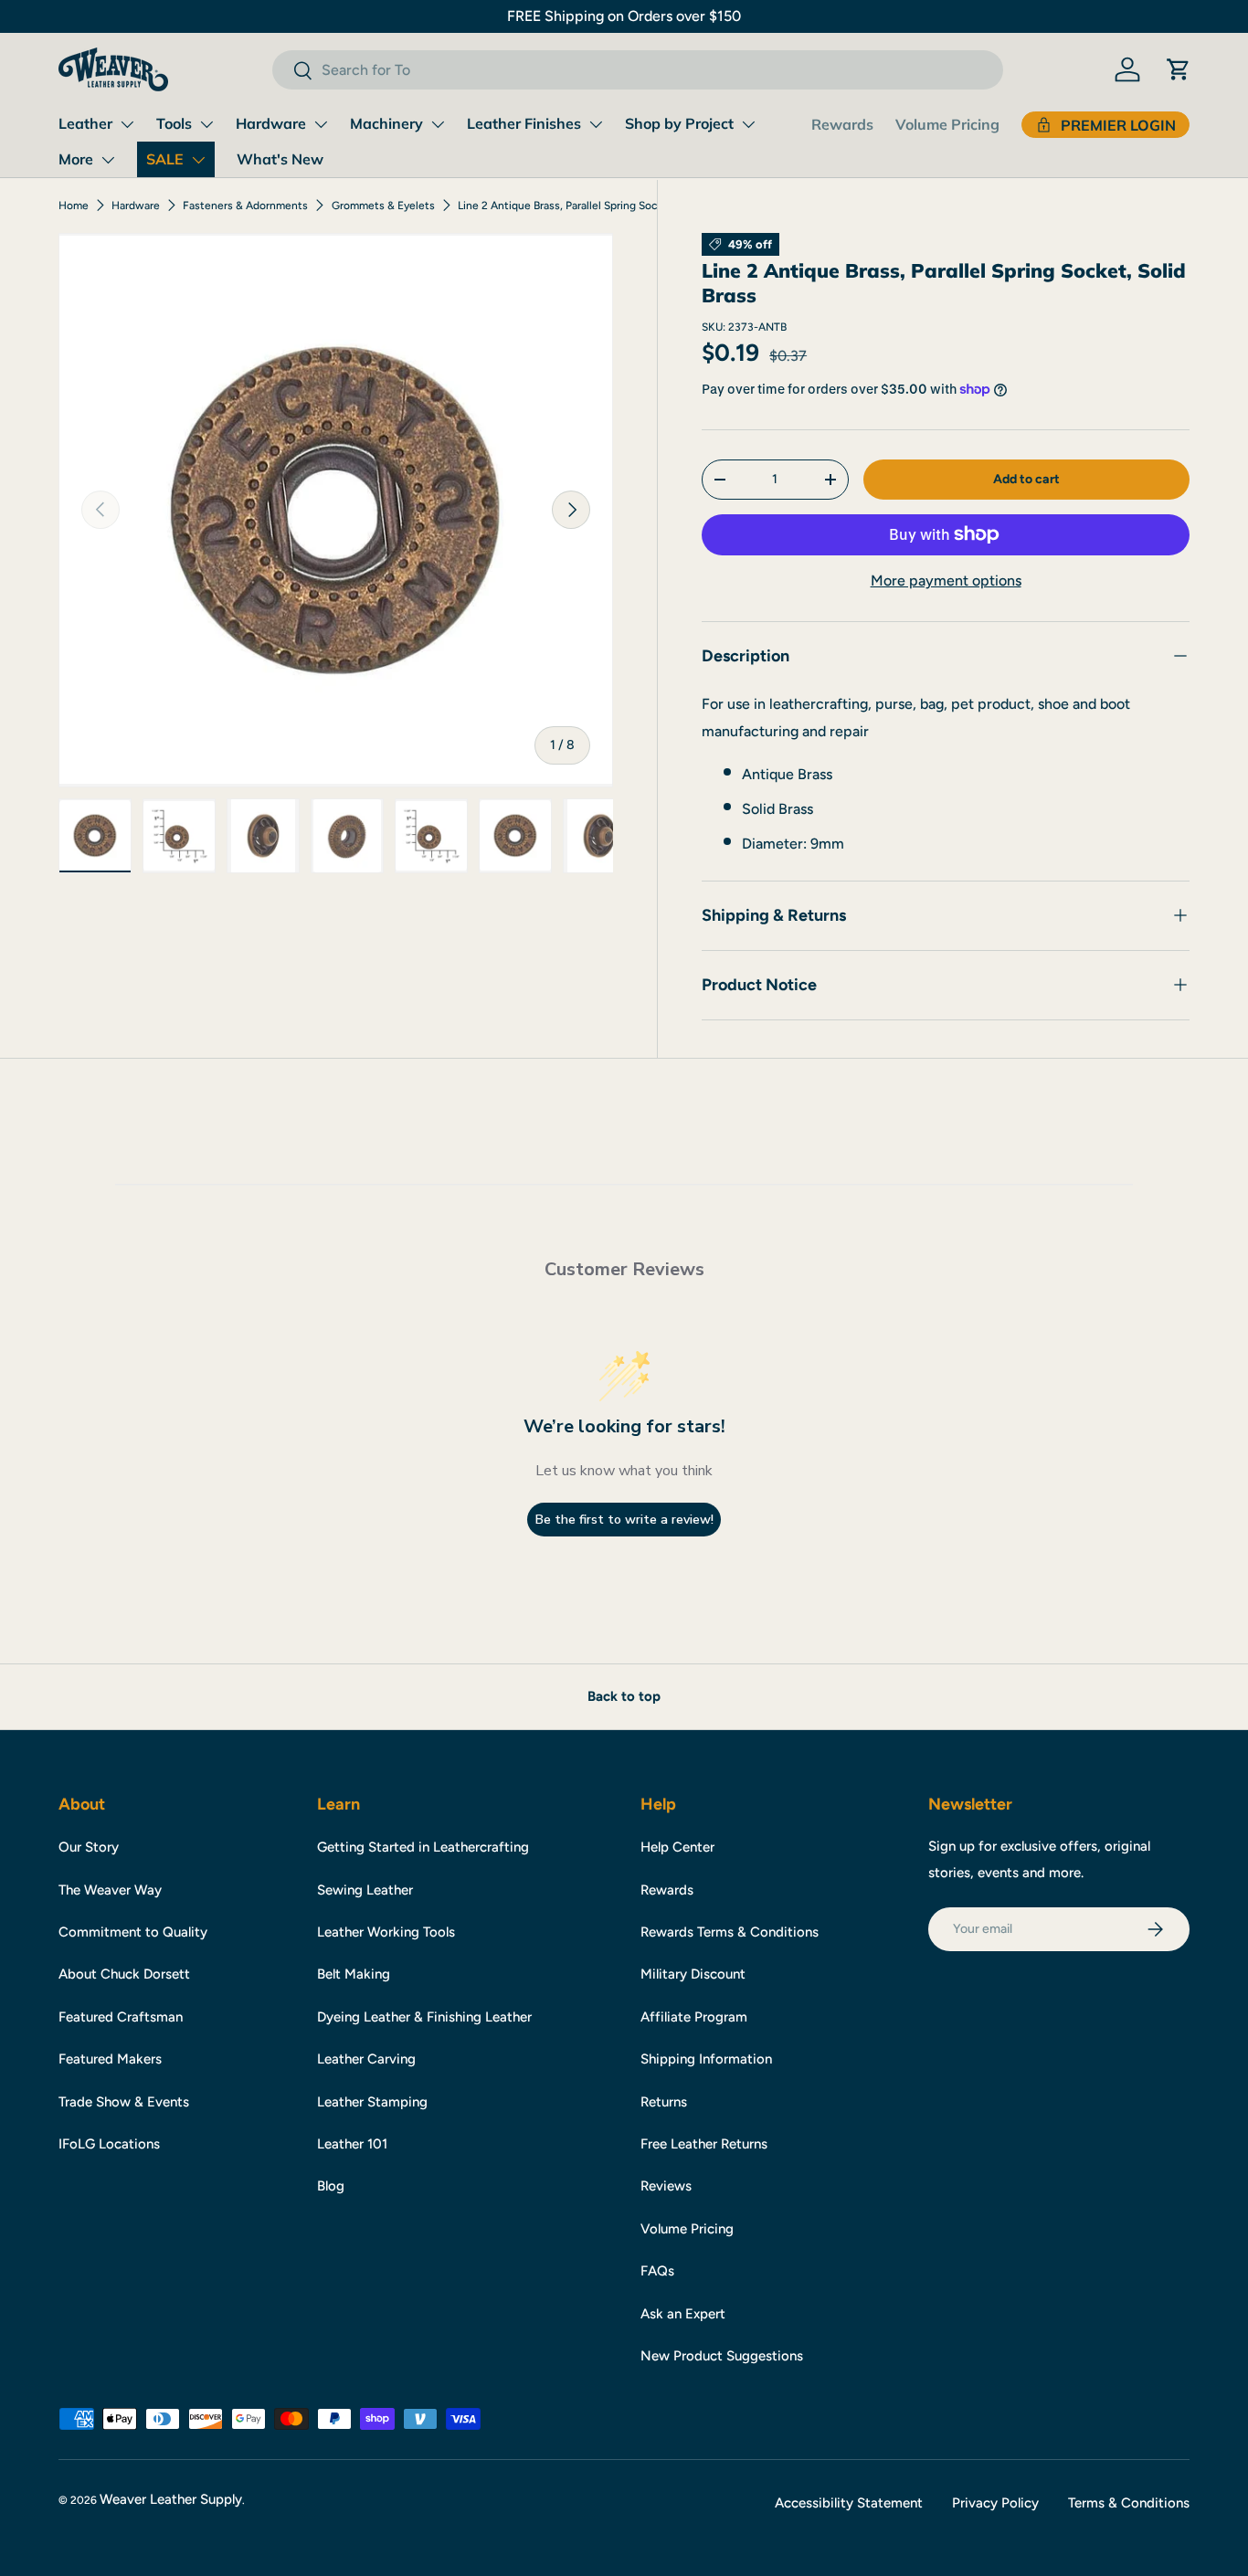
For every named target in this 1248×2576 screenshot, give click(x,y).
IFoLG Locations (109, 2144)
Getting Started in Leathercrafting (423, 1847)
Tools (174, 123)
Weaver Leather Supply (171, 2499)
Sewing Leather (365, 1890)
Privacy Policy (995, 2503)
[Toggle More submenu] (108, 160)
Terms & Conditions (1129, 2503)
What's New (280, 159)
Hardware (271, 123)
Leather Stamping (372, 2102)
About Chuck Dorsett (124, 1974)
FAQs (657, 2271)
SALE (165, 159)
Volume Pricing (947, 124)
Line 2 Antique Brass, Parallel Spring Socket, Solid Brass (567, 206)
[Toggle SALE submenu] (198, 160)
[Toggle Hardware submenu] (321, 124)
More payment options (946, 581)
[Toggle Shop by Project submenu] (748, 124)
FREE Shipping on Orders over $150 (624, 16)
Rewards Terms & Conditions (730, 1932)
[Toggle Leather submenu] (127, 124)
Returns (664, 2102)
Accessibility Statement (849, 2503)
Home (74, 206)
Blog (331, 2186)
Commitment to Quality (133, 1932)
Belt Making (354, 1974)
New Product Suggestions (722, 2356)
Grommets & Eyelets (383, 206)
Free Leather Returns (704, 2144)
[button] (1179, 69)
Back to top (624, 1696)
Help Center (677, 1847)
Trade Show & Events (124, 2102)
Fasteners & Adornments (245, 206)
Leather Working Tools (386, 1932)
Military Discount (693, 1974)
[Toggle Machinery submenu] (438, 124)
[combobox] (638, 70)
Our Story (89, 1847)
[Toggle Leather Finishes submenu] (596, 124)
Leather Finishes (524, 123)
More (76, 159)
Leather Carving (366, 2059)
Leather (85, 123)
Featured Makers (110, 2059)
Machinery (386, 123)
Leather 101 (352, 2144)
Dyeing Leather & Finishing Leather (424, 2017)
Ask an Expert (683, 2314)
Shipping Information (706, 2059)
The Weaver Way (110, 1890)
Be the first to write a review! (624, 1520)
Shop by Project (679, 123)
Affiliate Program (694, 2017)
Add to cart (1026, 479)
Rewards (842, 124)
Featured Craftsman (121, 2017)
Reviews (666, 2186)
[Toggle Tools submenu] (206, 124)
